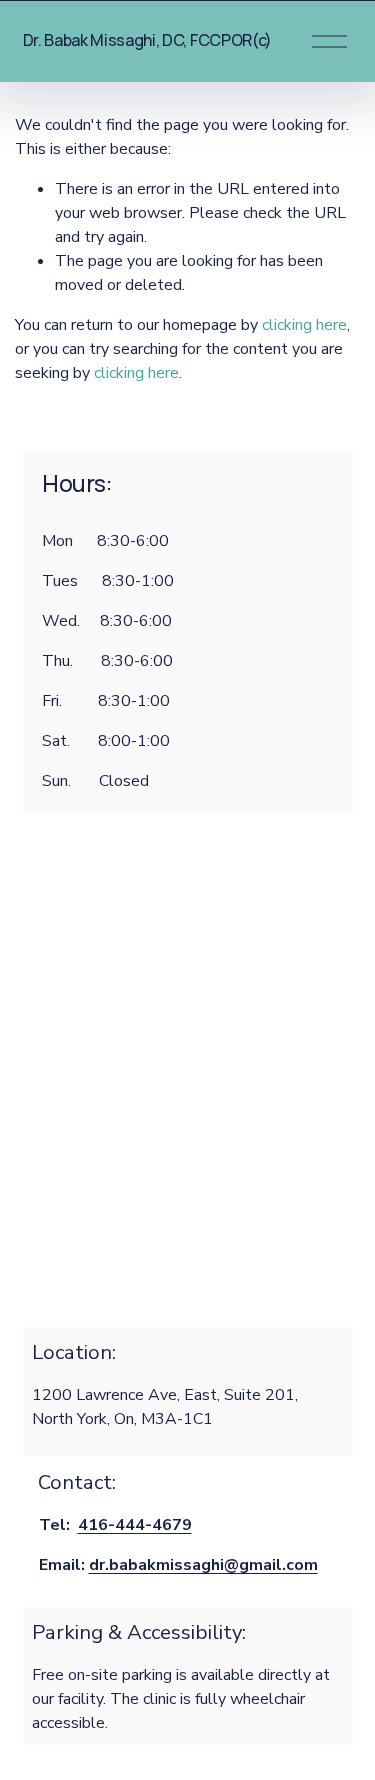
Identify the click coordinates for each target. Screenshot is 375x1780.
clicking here (304, 325)
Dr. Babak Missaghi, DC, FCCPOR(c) (147, 40)
